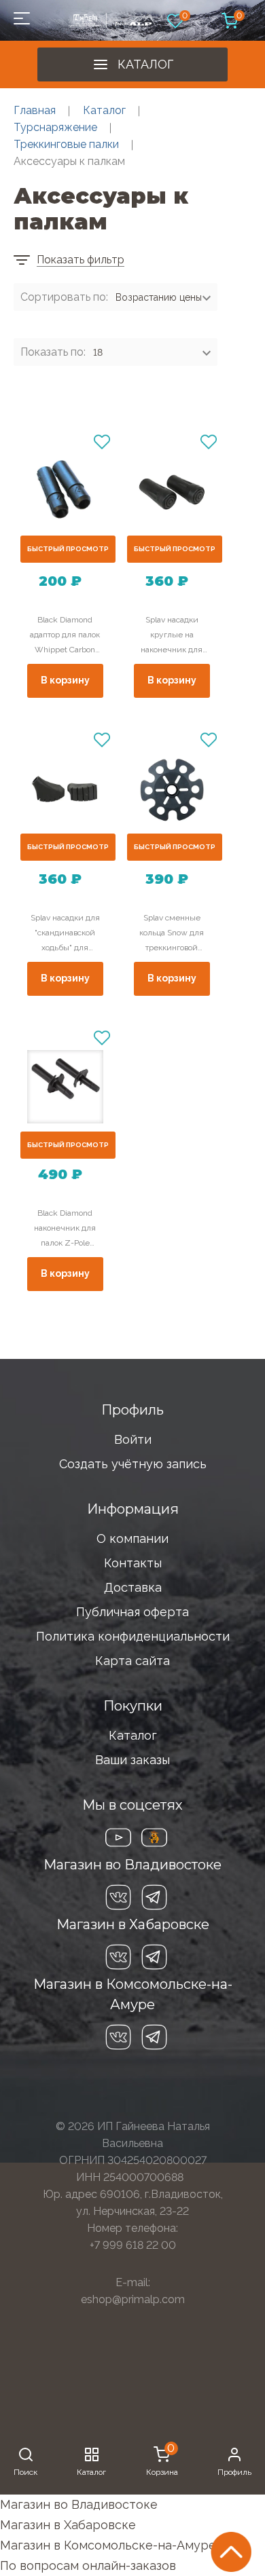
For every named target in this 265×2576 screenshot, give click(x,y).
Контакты (133, 1563)
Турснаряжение (55, 127)
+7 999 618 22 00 (133, 2245)
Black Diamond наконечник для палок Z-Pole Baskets (65, 1229)
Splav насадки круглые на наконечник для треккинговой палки (172, 636)
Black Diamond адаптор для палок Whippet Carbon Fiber (65, 636)
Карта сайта (132, 1661)
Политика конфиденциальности (133, 1636)
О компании (132, 1538)
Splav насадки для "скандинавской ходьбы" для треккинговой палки (65, 934)
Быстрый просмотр (68, 549)
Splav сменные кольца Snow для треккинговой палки (172, 934)
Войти (133, 1439)
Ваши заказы (132, 1760)
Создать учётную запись (133, 1464)
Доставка (133, 1587)
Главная (35, 110)
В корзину (65, 680)
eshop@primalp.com (133, 2299)
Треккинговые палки (66, 144)
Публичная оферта (132, 1612)
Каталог (145, 64)
